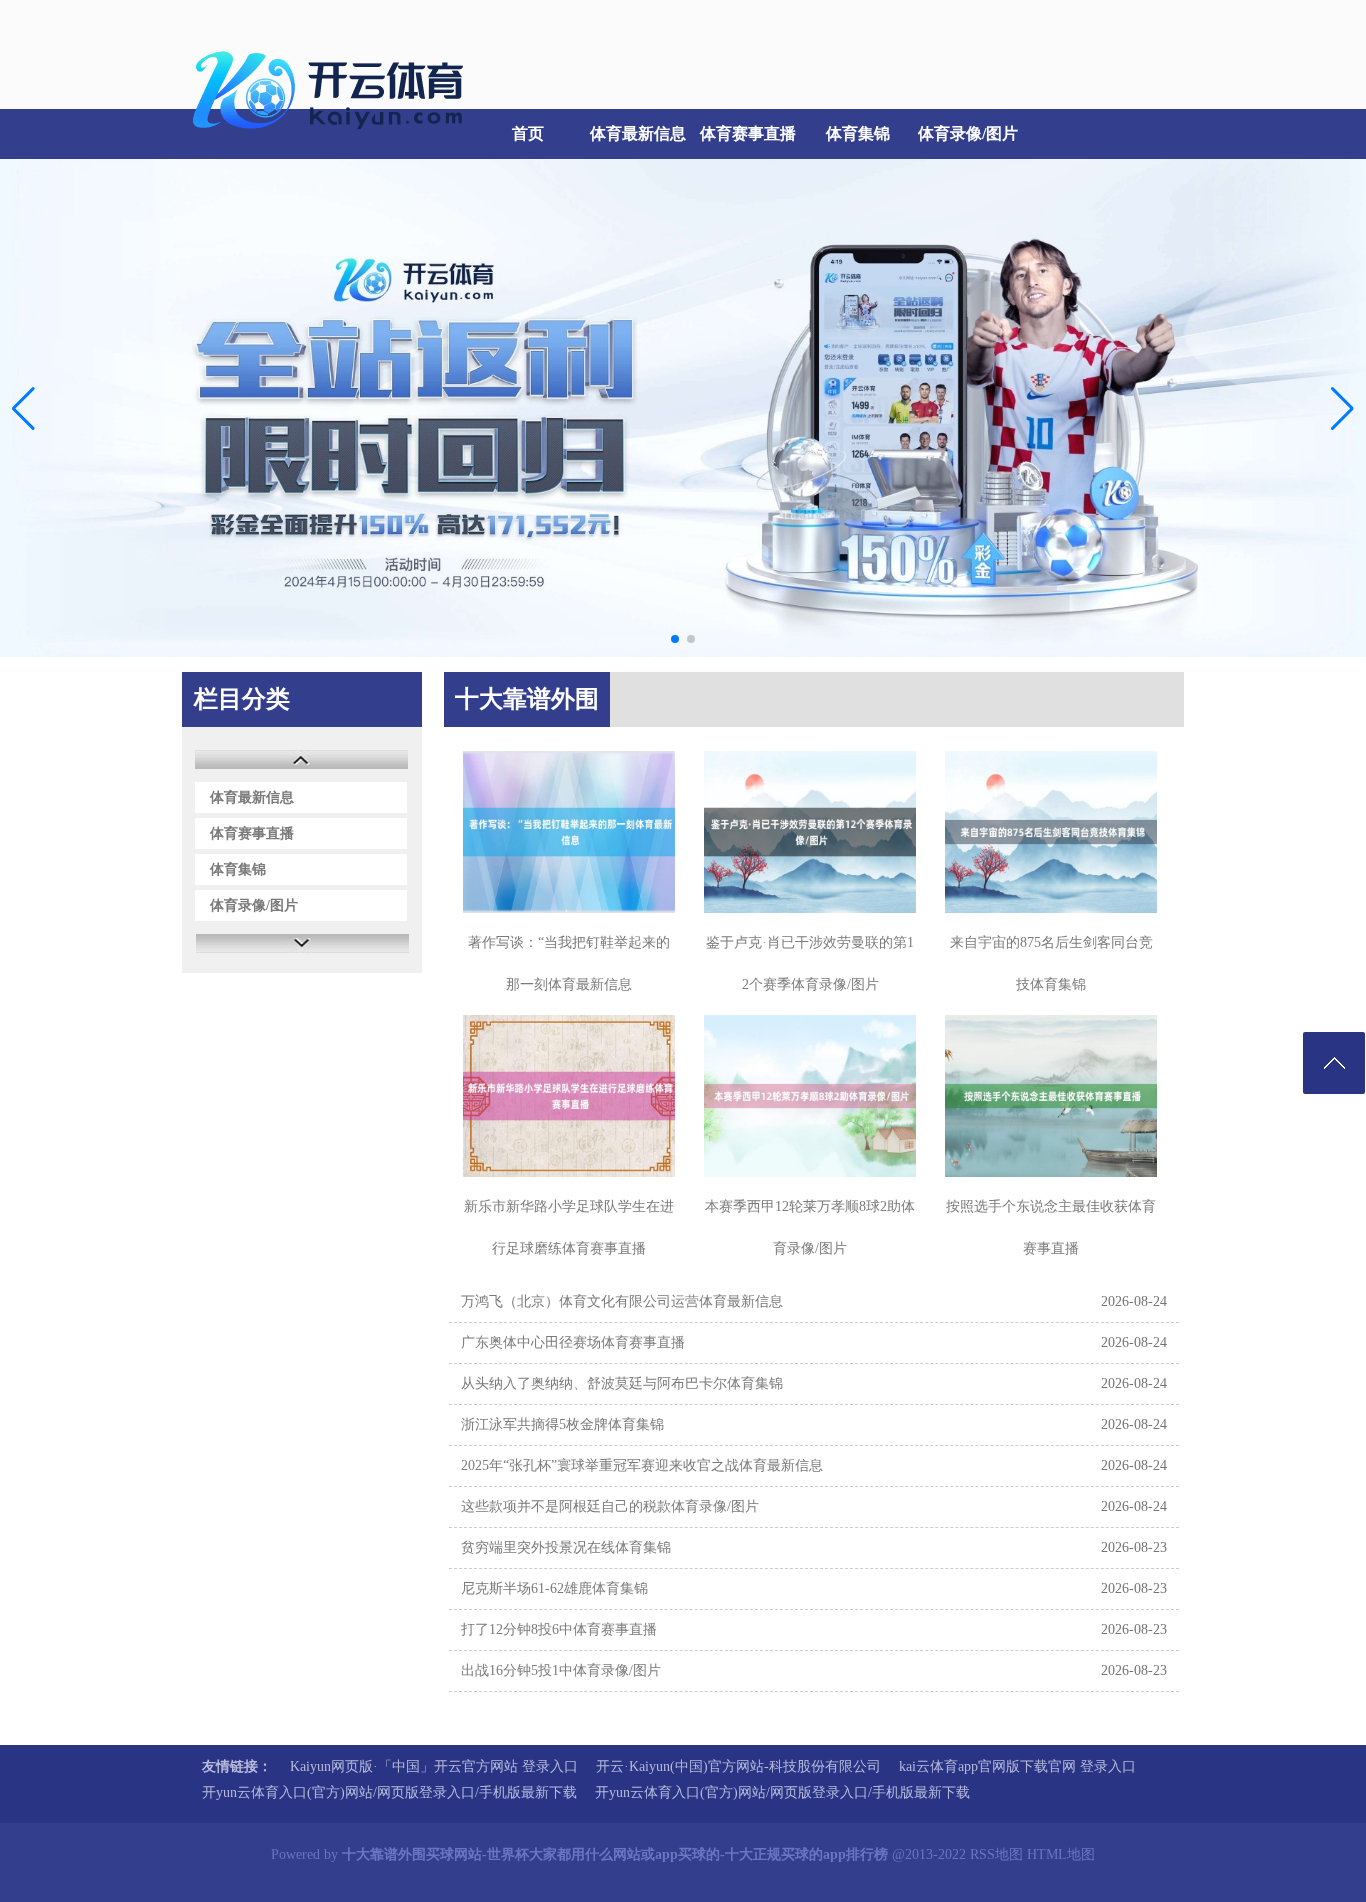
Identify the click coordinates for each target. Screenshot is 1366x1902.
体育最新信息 (638, 133)
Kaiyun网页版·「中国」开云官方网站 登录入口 (434, 1766)
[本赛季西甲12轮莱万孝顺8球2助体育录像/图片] (810, 1096)
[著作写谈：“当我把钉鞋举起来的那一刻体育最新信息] (569, 832)
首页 (528, 133)
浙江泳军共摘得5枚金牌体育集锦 (562, 1424)
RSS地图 (996, 1854)
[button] (1342, 408)
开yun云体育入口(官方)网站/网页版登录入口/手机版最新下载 (389, 1792)
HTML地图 (1061, 1854)
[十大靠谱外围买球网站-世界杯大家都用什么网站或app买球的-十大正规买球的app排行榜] (333, 140)
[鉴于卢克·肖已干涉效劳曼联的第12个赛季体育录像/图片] (810, 832)
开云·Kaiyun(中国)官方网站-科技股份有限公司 (738, 1766)
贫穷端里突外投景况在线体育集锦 (566, 1547)
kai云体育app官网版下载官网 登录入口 (1017, 1766)
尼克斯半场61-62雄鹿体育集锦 (554, 1588)
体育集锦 (858, 133)
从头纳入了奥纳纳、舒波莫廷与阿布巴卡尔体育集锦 (622, 1383)
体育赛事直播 (748, 133)
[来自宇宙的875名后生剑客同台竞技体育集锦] (1051, 832)
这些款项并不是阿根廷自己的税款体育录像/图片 (610, 1506)
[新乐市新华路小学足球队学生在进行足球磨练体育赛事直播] (569, 1096)
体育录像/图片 (968, 133)
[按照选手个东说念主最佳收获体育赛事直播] (1051, 1096)
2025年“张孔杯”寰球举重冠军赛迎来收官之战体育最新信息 (642, 1465)
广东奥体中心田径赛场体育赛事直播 (573, 1342)
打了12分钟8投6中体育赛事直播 (559, 1629)
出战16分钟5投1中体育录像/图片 (561, 1670)
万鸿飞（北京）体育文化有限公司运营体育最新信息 (622, 1301)
